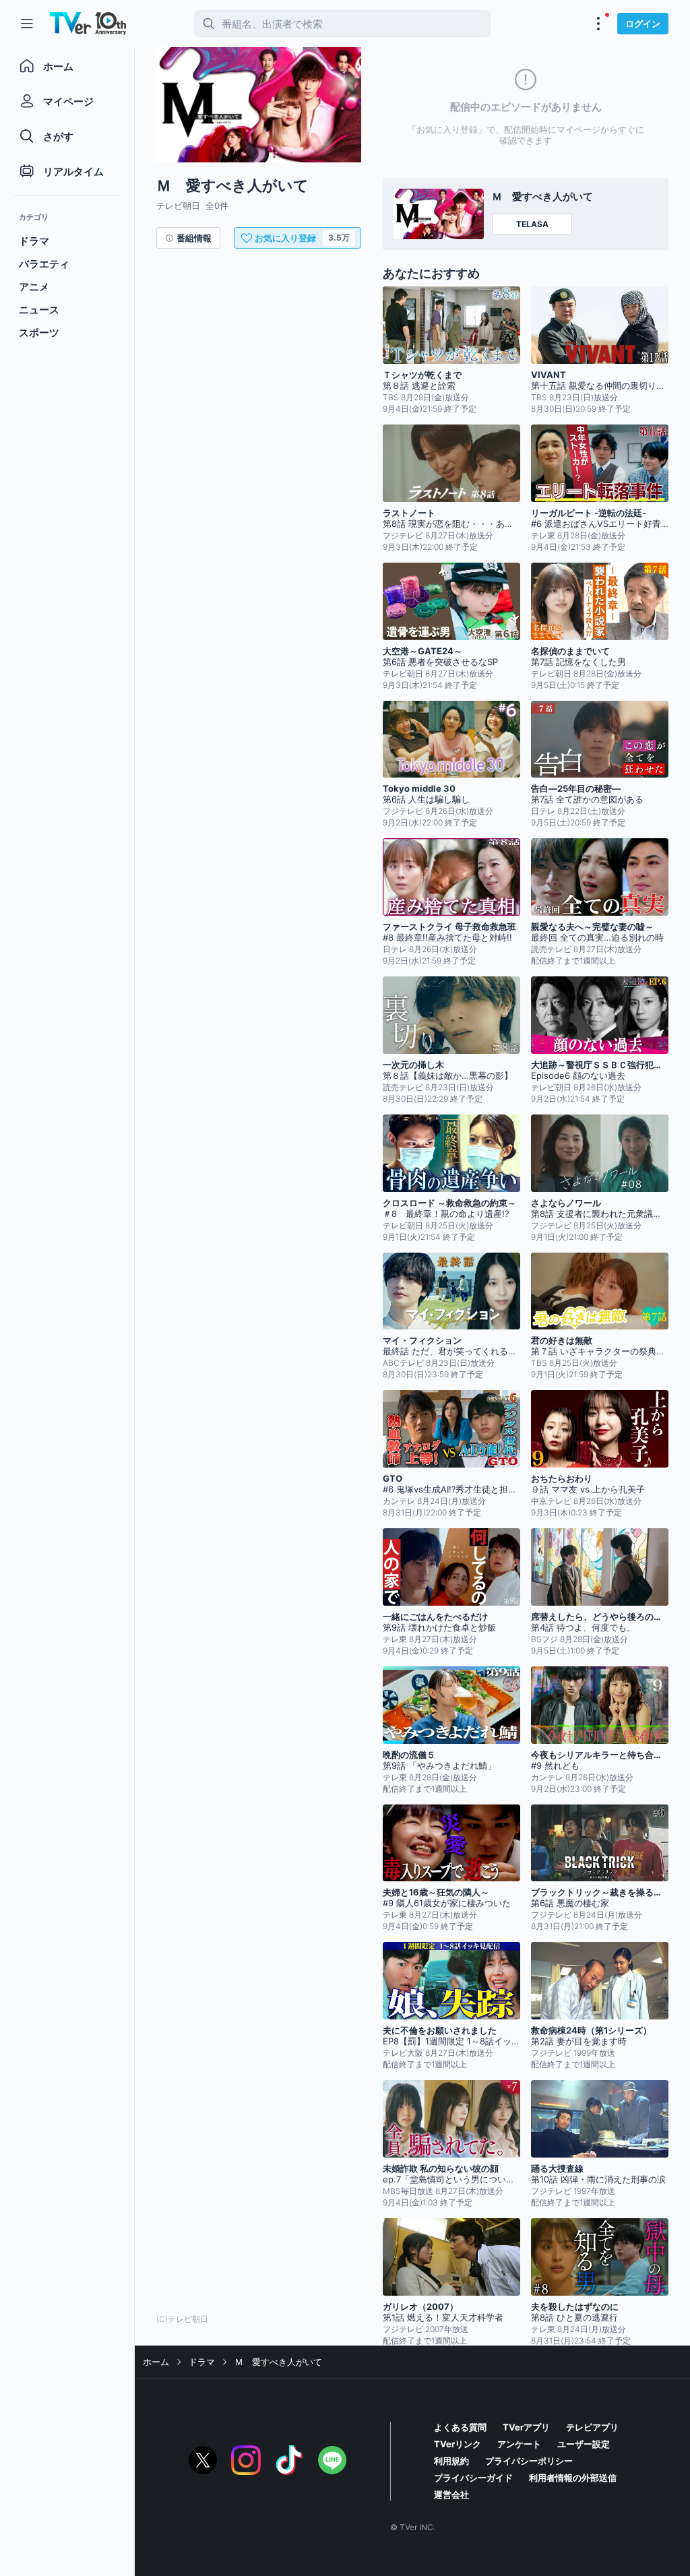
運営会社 (451, 2494)
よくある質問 (460, 2427)
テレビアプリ (592, 2427)
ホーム (156, 2362)
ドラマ (202, 2362)
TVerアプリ (526, 2427)
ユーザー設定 (584, 2444)
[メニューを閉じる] (27, 24)
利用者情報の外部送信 (573, 2478)
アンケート (519, 2444)
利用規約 (451, 2461)
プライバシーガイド (473, 2478)
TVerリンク (458, 2444)
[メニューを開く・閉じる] (598, 24)
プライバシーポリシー (529, 2461)
